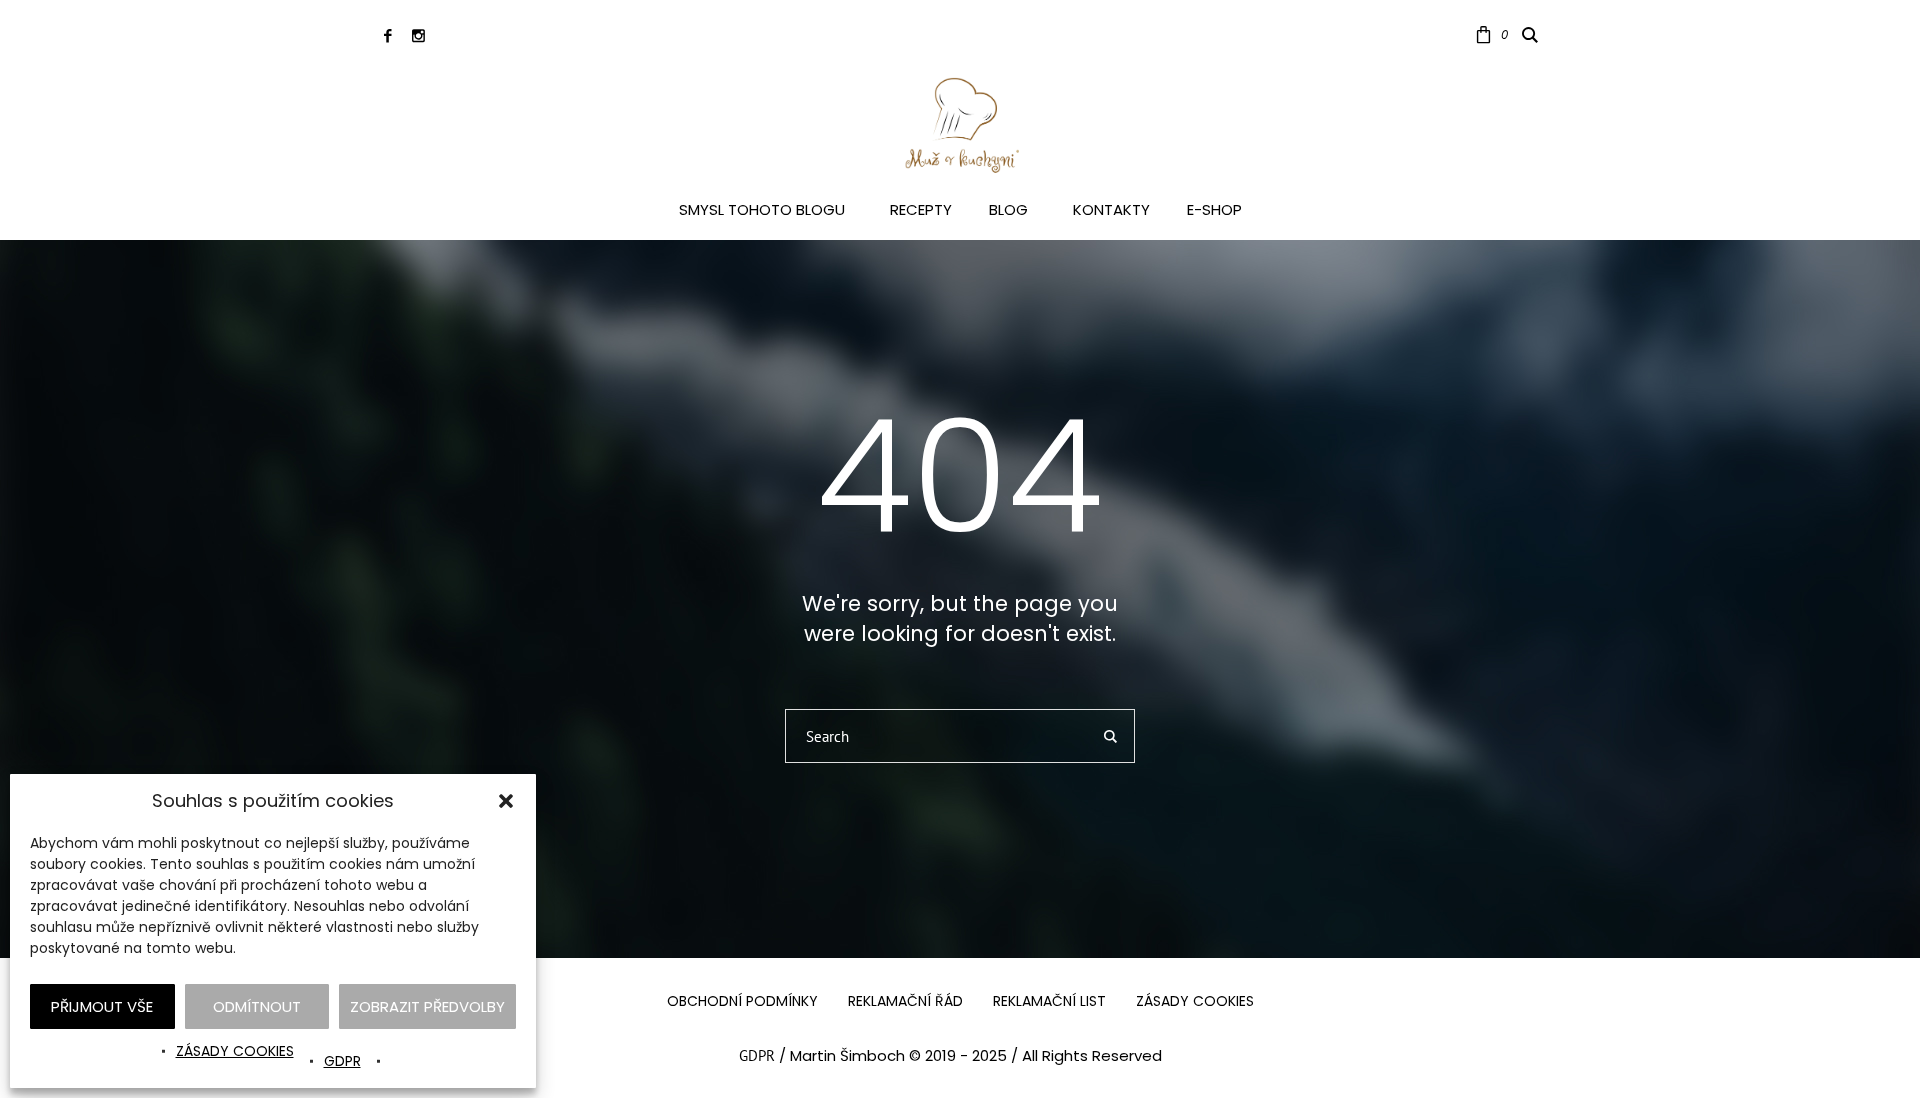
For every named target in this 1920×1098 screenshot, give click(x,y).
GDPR (342, 1061)
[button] (506, 801)
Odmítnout (257, 1006)
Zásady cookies (235, 1051)
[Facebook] (387, 35)
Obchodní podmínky (742, 1001)
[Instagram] (418, 35)
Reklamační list (1049, 1001)
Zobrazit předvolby (427, 1006)
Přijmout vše (102, 1006)
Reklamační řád (905, 1001)
